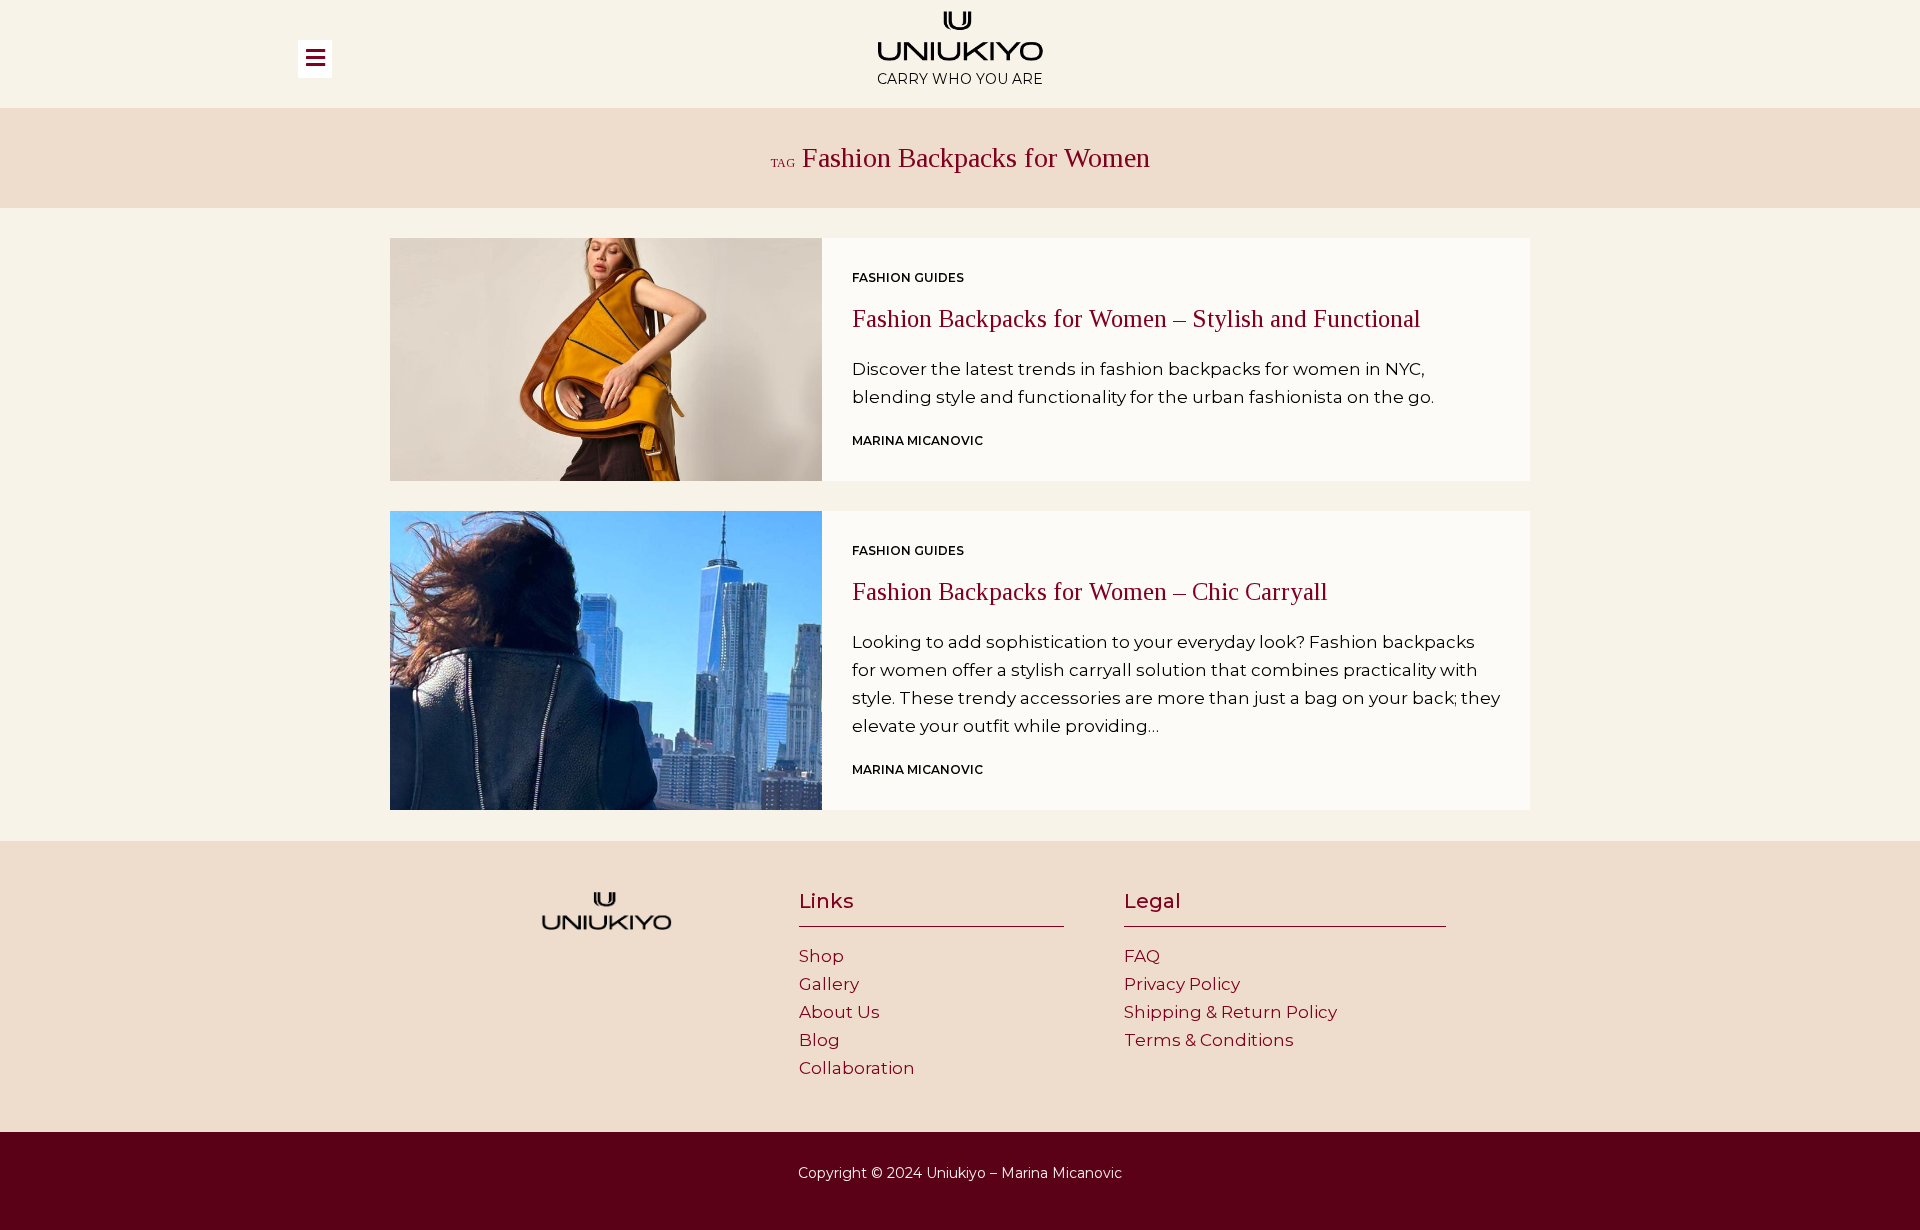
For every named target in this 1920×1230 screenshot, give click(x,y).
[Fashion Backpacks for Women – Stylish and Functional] (606, 359)
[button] (538, 59)
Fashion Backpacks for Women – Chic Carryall (1090, 591)
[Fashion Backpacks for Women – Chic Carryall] (606, 660)
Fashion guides (908, 277)
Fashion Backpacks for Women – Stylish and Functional (1136, 318)
